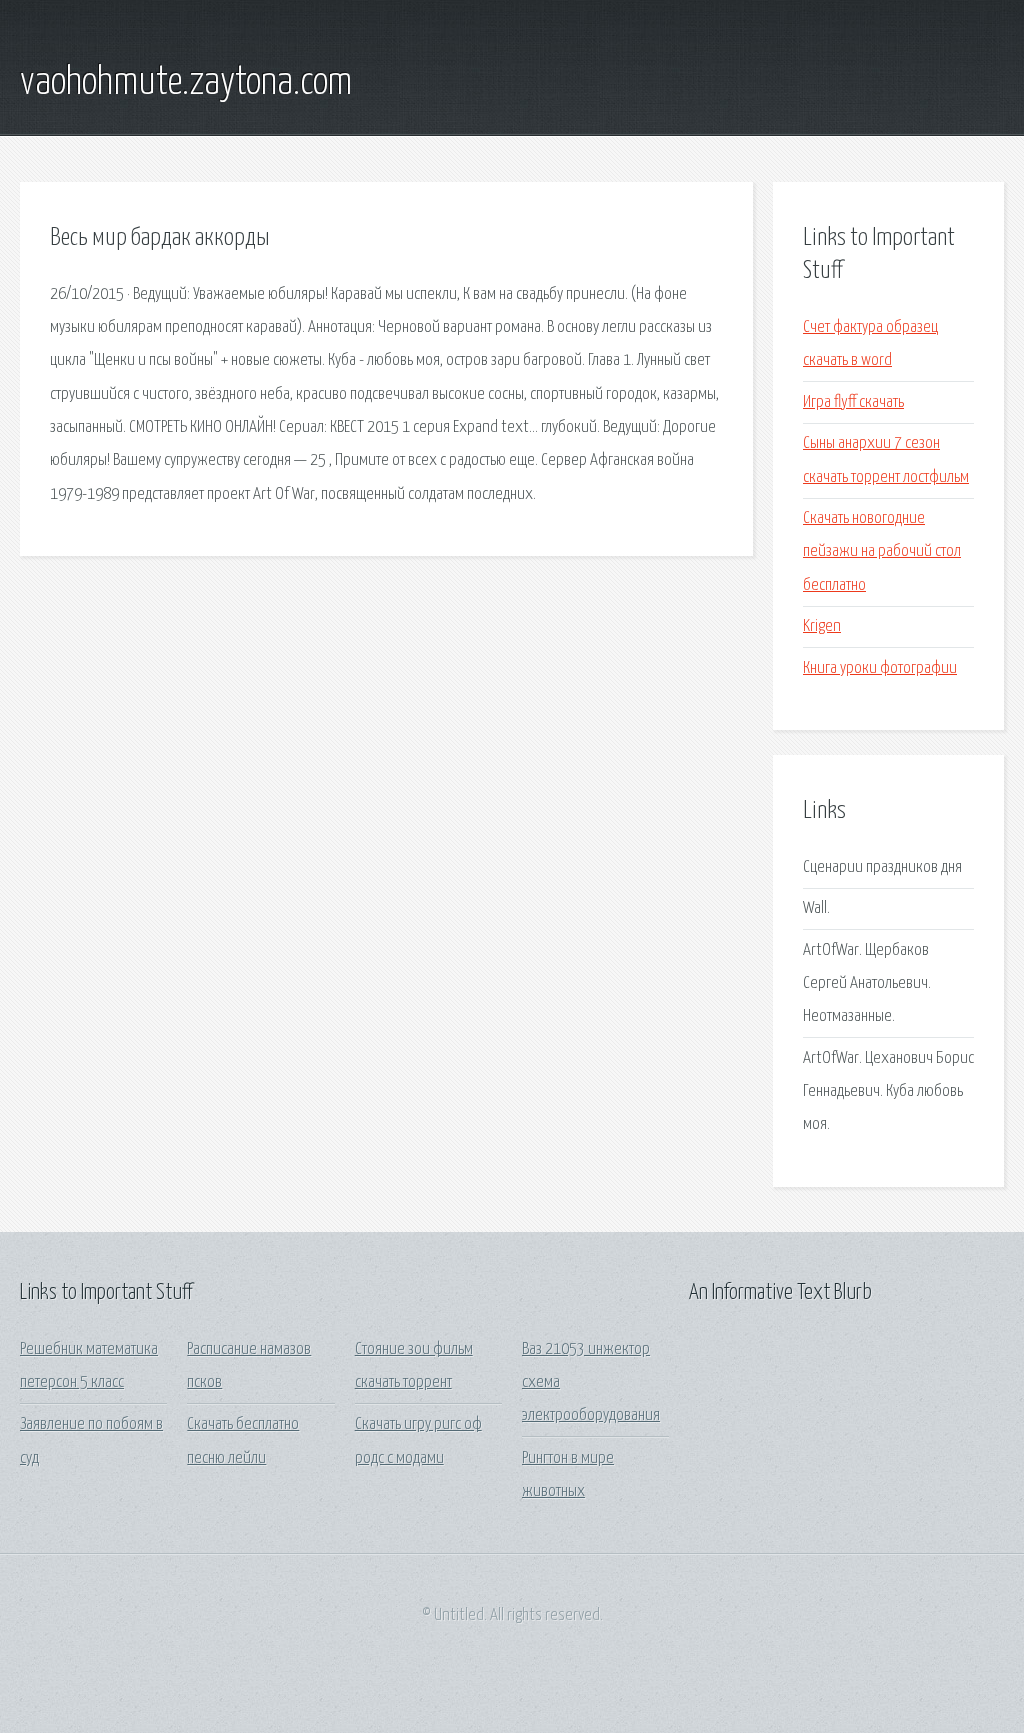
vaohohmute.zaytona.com (186, 83)
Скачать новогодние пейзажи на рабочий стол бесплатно (882, 552)
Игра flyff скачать (853, 402)
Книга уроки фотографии (880, 668)
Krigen (822, 626)
